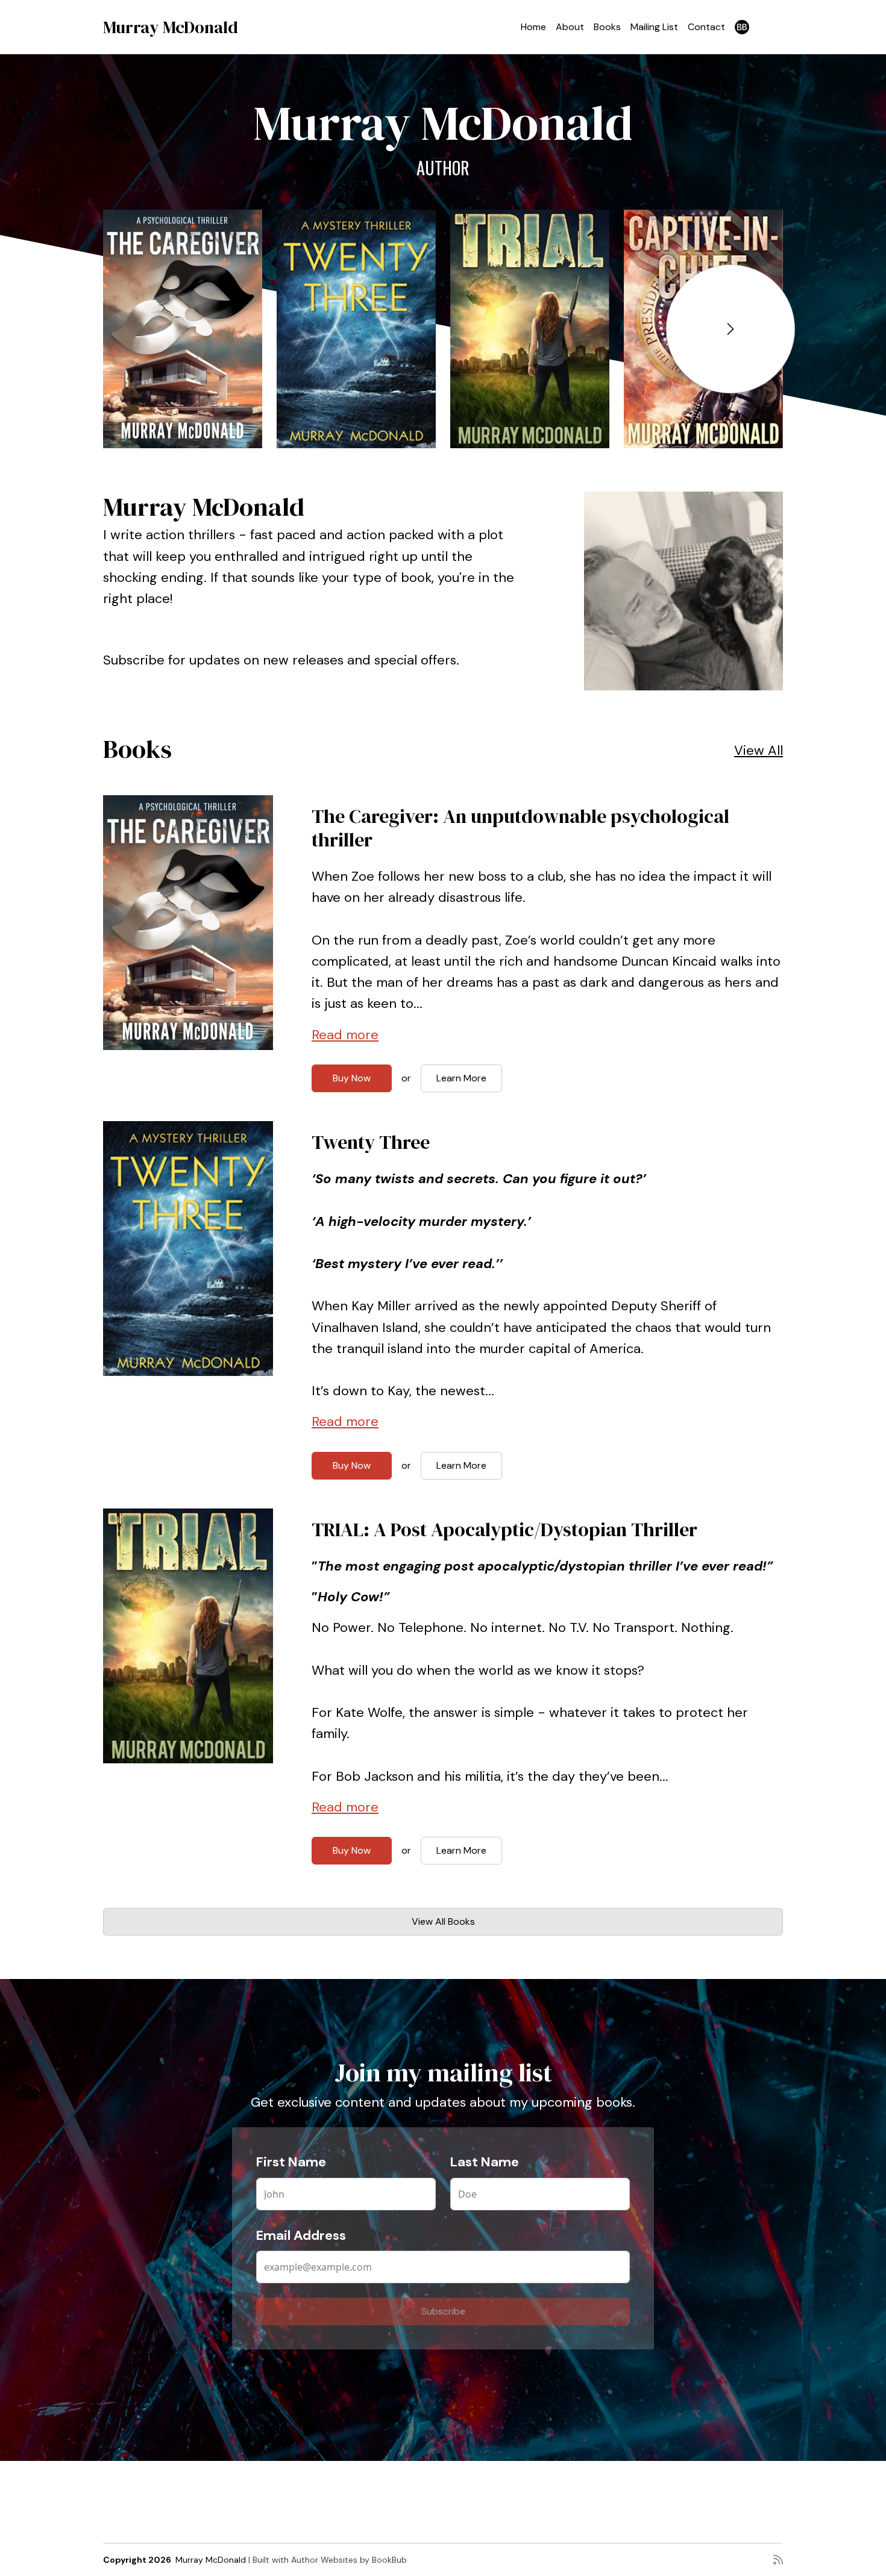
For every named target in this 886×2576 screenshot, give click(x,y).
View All (759, 750)
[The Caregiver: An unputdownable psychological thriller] (183, 329)
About (570, 27)
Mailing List (654, 27)
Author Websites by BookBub (349, 2560)
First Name (291, 2162)
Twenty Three (371, 1142)
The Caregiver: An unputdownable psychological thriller (520, 828)
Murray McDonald (171, 27)
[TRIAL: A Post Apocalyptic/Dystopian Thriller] (530, 329)
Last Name (485, 2162)
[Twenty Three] (356, 329)
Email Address (301, 2235)
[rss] (778, 2560)
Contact (706, 27)
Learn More (461, 1078)
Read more (345, 1035)
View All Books (443, 1921)
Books (607, 27)
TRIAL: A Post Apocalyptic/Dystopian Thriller (504, 1530)
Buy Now (352, 1078)
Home (533, 27)
